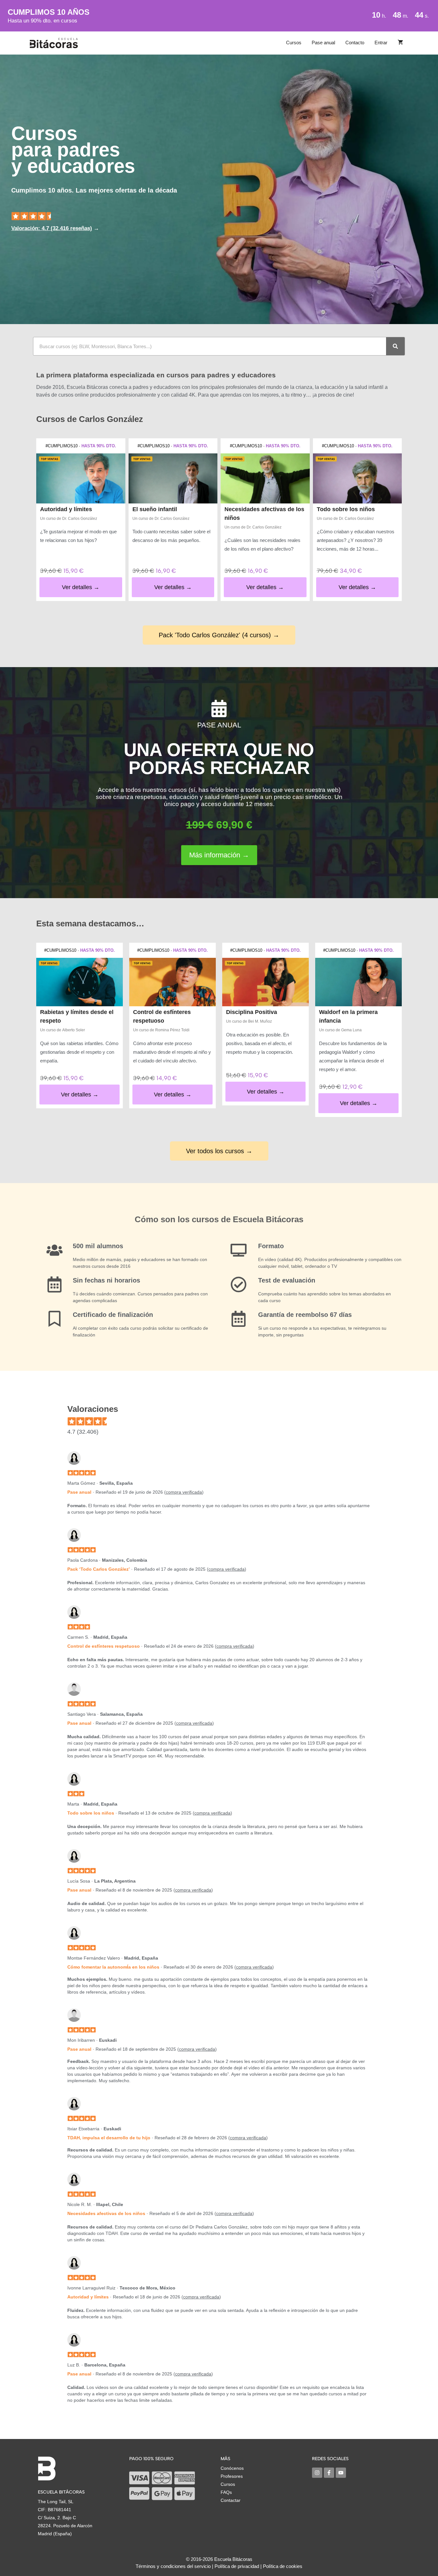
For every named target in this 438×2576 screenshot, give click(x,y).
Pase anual (323, 43)
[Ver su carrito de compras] (400, 43)
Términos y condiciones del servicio (173, 2566)
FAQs (226, 2492)
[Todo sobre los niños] (358, 478)
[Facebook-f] (329, 2473)
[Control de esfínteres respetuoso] (173, 982)
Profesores (232, 2476)
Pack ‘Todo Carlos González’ (99, 1569)
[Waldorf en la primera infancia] (358, 982)
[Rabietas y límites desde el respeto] (80, 982)
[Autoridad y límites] (81, 478)
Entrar (381, 43)
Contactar (231, 2500)
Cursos (294, 43)
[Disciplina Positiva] (265, 982)
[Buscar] (395, 346)
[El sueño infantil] (173, 478)
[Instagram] (317, 2473)
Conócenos (232, 2468)
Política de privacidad (237, 2566)
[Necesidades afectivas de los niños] (265, 478)
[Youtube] (341, 2473)
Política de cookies (283, 2566)
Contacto (355, 43)
